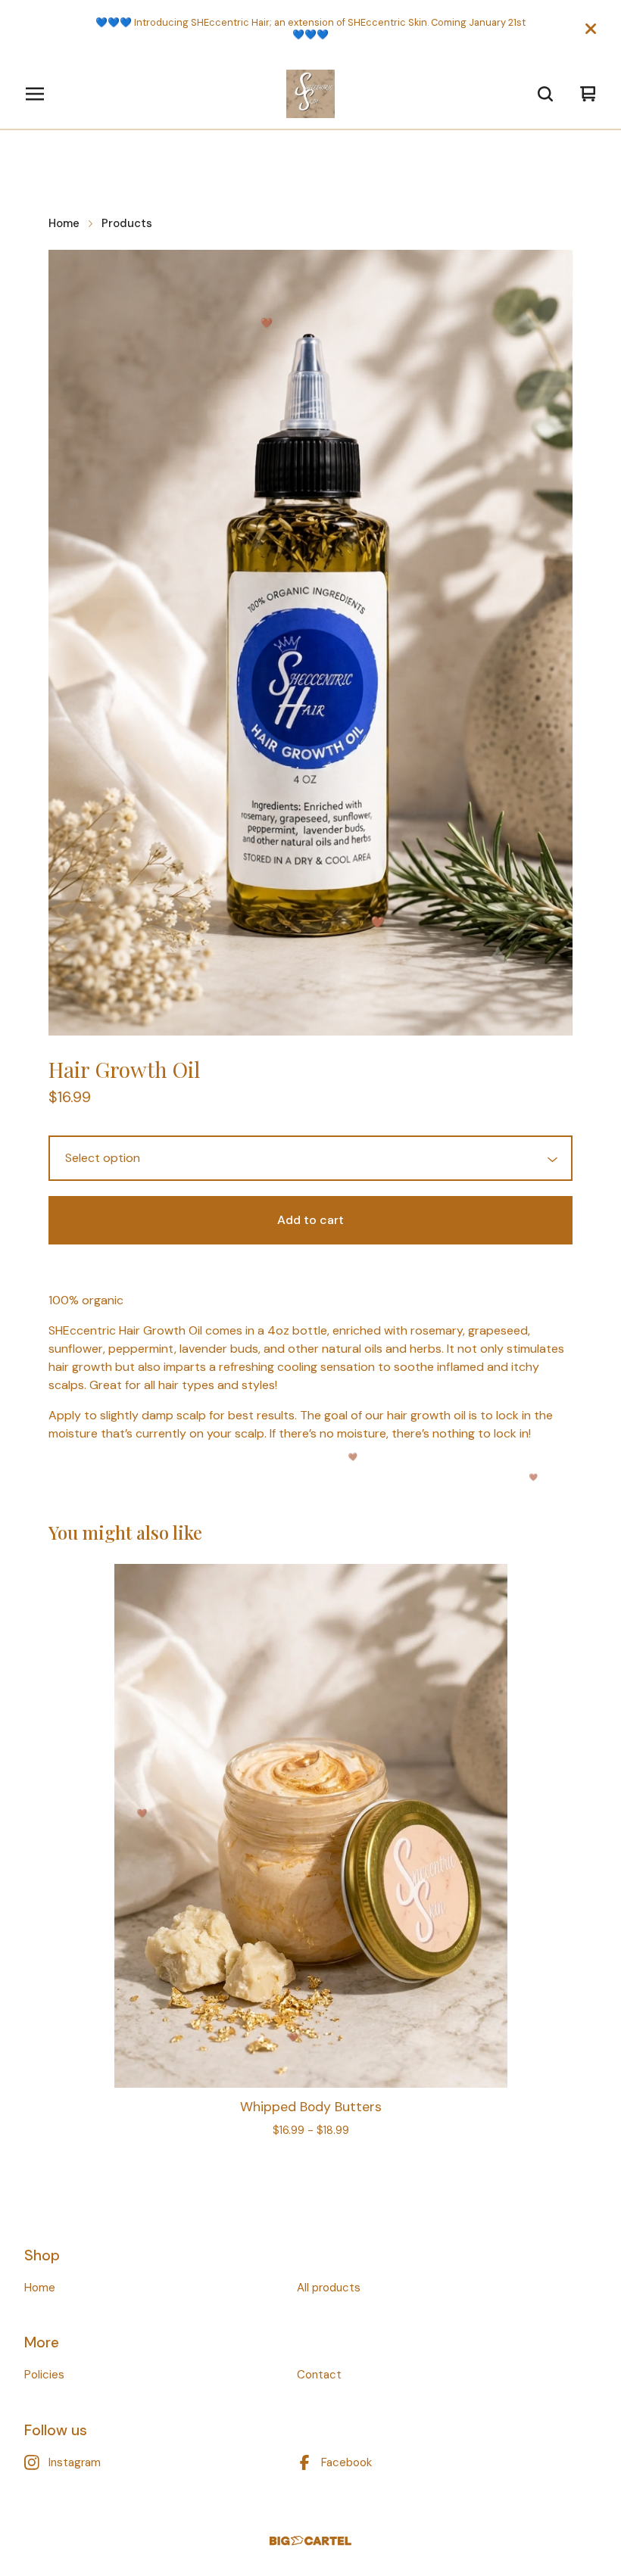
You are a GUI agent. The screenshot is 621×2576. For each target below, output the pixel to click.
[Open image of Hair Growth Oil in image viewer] (310, 642)
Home (64, 223)
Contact (319, 2375)
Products (127, 223)
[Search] (545, 94)
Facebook (346, 2462)
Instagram (75, 2462)
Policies (44, 2375)
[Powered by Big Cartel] (310, 2541)
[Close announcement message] (591, 29)
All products (329, 2288)
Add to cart (310, 1220)
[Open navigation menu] (35, 94)
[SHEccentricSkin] (310, 94)
